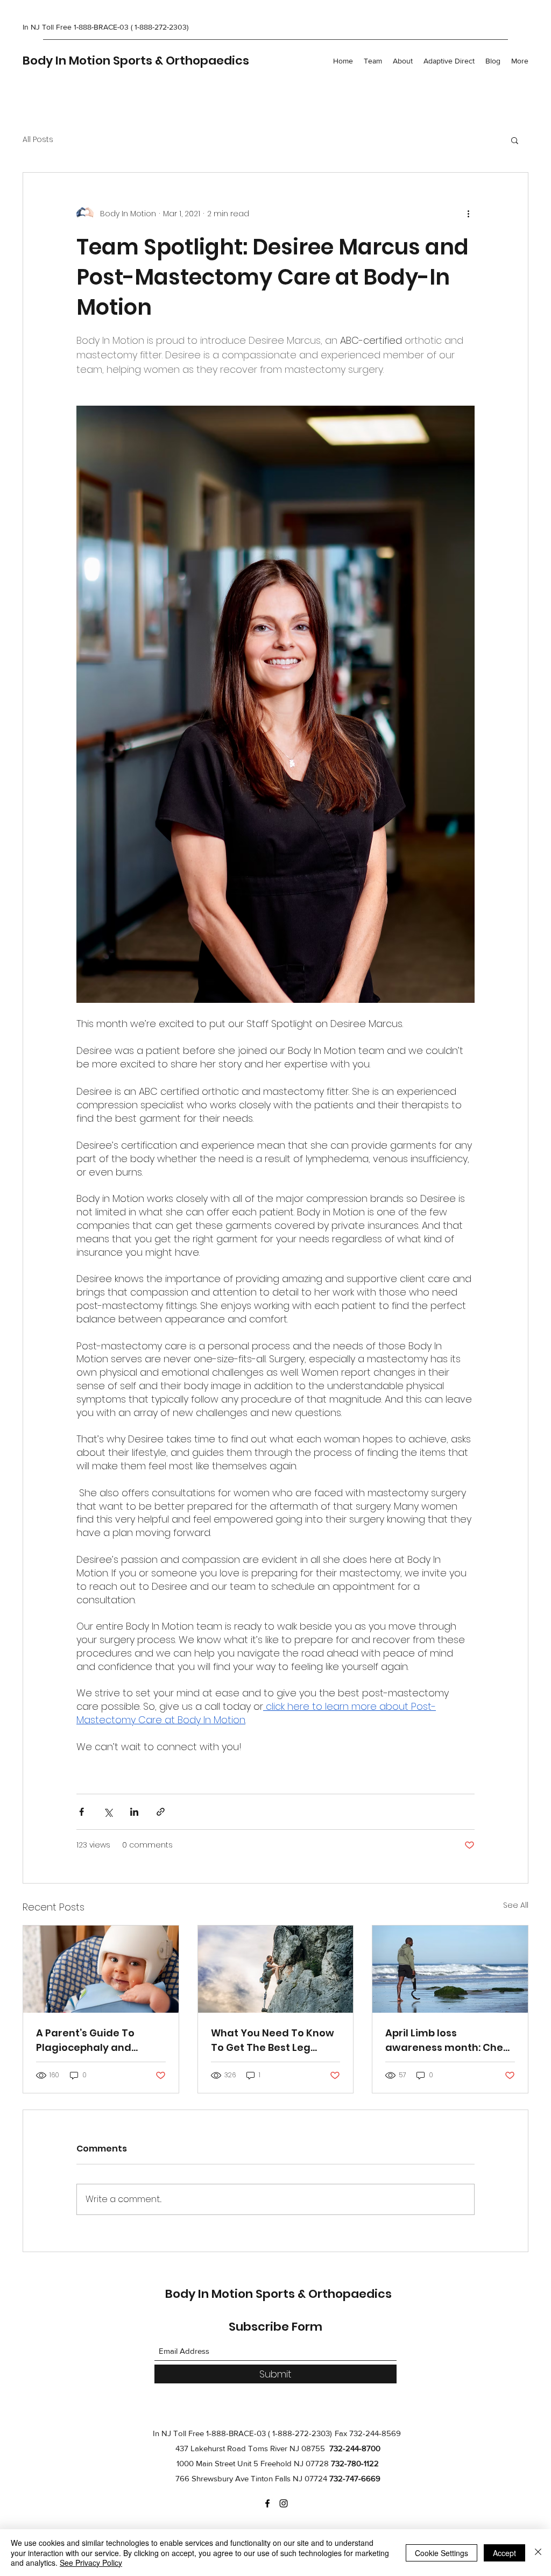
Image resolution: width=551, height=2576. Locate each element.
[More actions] (468, 214)
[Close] (538, 2553)
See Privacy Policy (91, 2563)
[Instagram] (284, 2503)
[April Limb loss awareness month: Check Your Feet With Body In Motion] (450, 1969)
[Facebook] (267, 2503)
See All (516, 1905)
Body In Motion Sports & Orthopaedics (136, 61)
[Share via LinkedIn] (134, 1812)
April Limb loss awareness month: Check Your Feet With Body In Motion (450, 2040)
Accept (504, 2553)
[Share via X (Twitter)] (108, 1812)
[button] (515, 140)
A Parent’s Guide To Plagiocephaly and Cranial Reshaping (85, 2040)
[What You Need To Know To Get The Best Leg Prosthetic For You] (276, 1969)
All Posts (38, 140)
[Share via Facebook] (82, 1812)
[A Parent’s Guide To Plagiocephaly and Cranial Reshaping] (101, 1969)
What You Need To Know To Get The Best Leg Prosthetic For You (273, 2040)
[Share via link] (161, 1812)
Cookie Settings (441, 2553)
